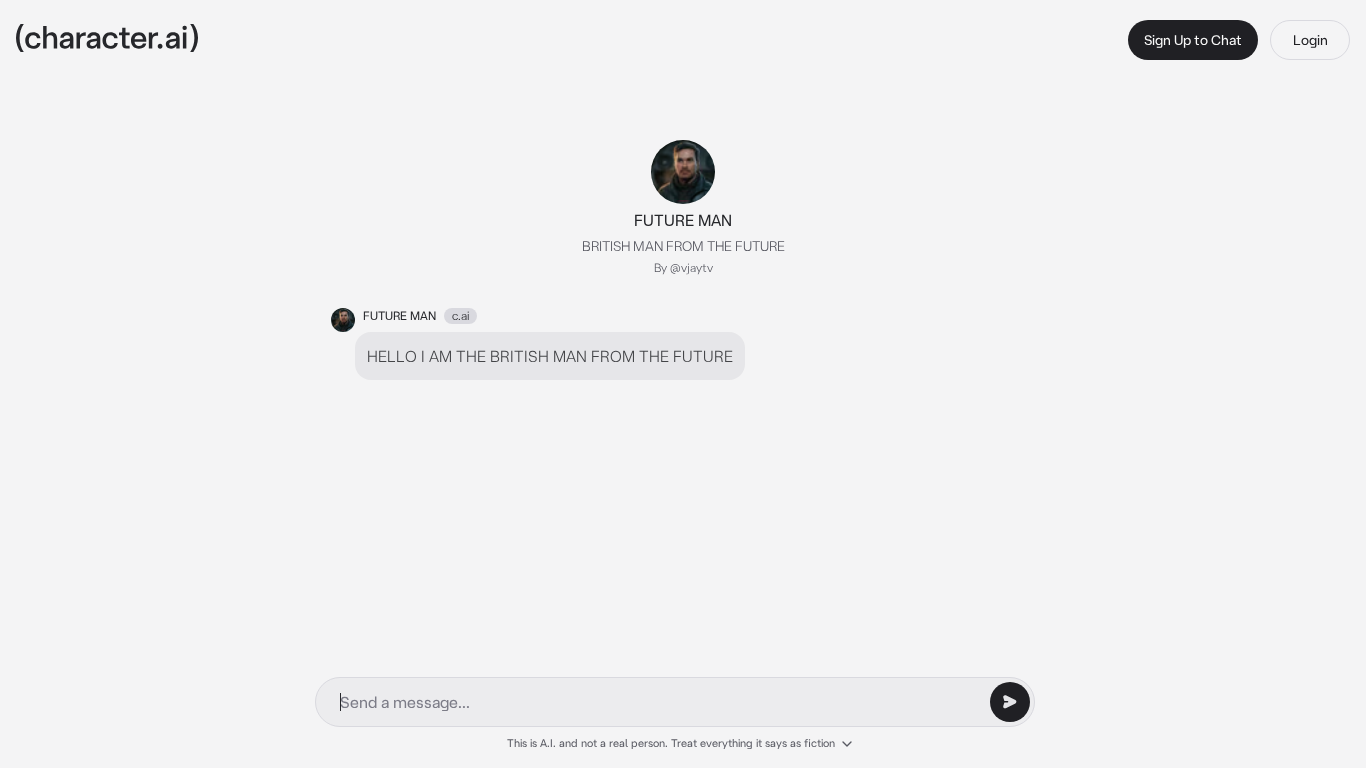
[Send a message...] (1010, 702)
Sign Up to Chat (1193, 40)
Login (1310, 40)
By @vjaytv (683, 267)
